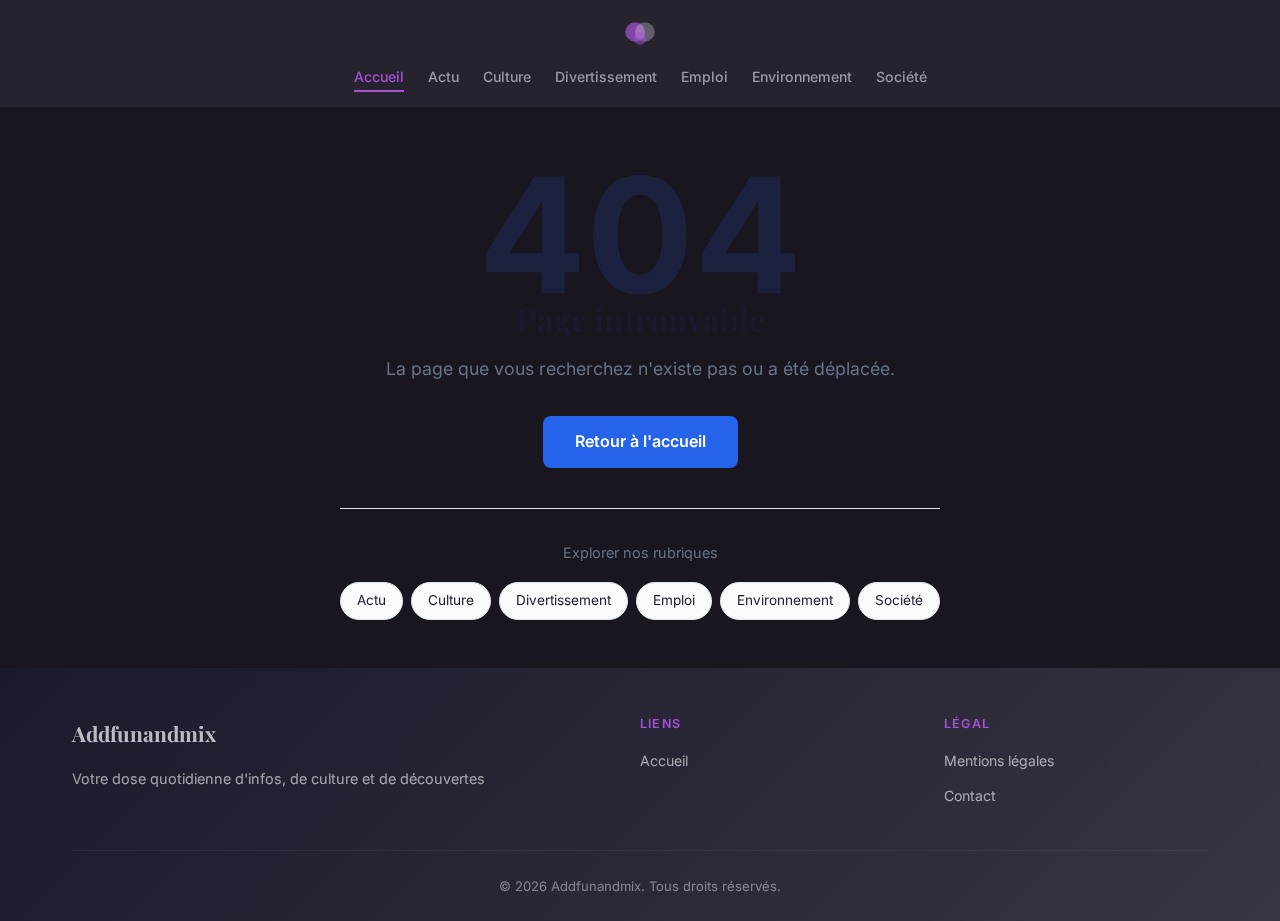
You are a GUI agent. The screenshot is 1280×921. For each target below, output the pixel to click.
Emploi (704, 76)
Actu (443, 76)
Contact (970, 795)
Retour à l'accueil (640, 441)
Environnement (802, 76)
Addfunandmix (144, 733)
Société (901, 76)
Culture (507, 76)
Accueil (379, 76)
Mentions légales (999, 760)
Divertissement (606, 76)
